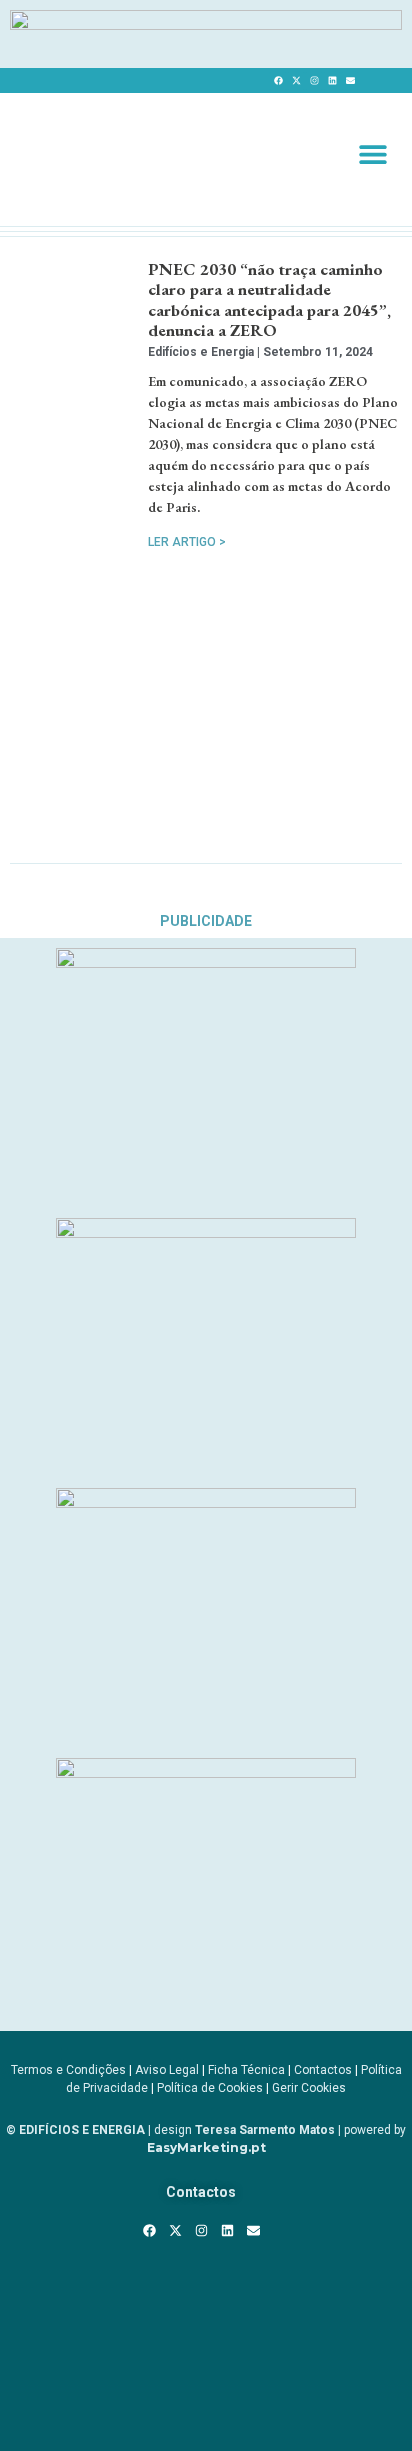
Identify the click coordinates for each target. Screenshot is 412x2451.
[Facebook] (278, 81)
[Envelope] (350, 81)
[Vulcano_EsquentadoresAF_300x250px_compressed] (206, 962)
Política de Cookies (210, 2088)
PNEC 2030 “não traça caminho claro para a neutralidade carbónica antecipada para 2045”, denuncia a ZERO (269, 299)
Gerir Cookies (309, 2088)
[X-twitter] (296, 81)
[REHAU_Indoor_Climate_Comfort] (206, 1232)
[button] (372, 153)
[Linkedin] (332, 81)
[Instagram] (314, 81)
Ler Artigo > (187, 542)
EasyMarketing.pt (206, 2147)
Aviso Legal (167, 2070)
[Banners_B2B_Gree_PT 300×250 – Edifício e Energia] (206, 1502)
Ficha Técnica (246, 2070)
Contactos (323, 2070)
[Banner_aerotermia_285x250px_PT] (206, 1772)
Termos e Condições (68, 2070)
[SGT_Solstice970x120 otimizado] (206, 24)
